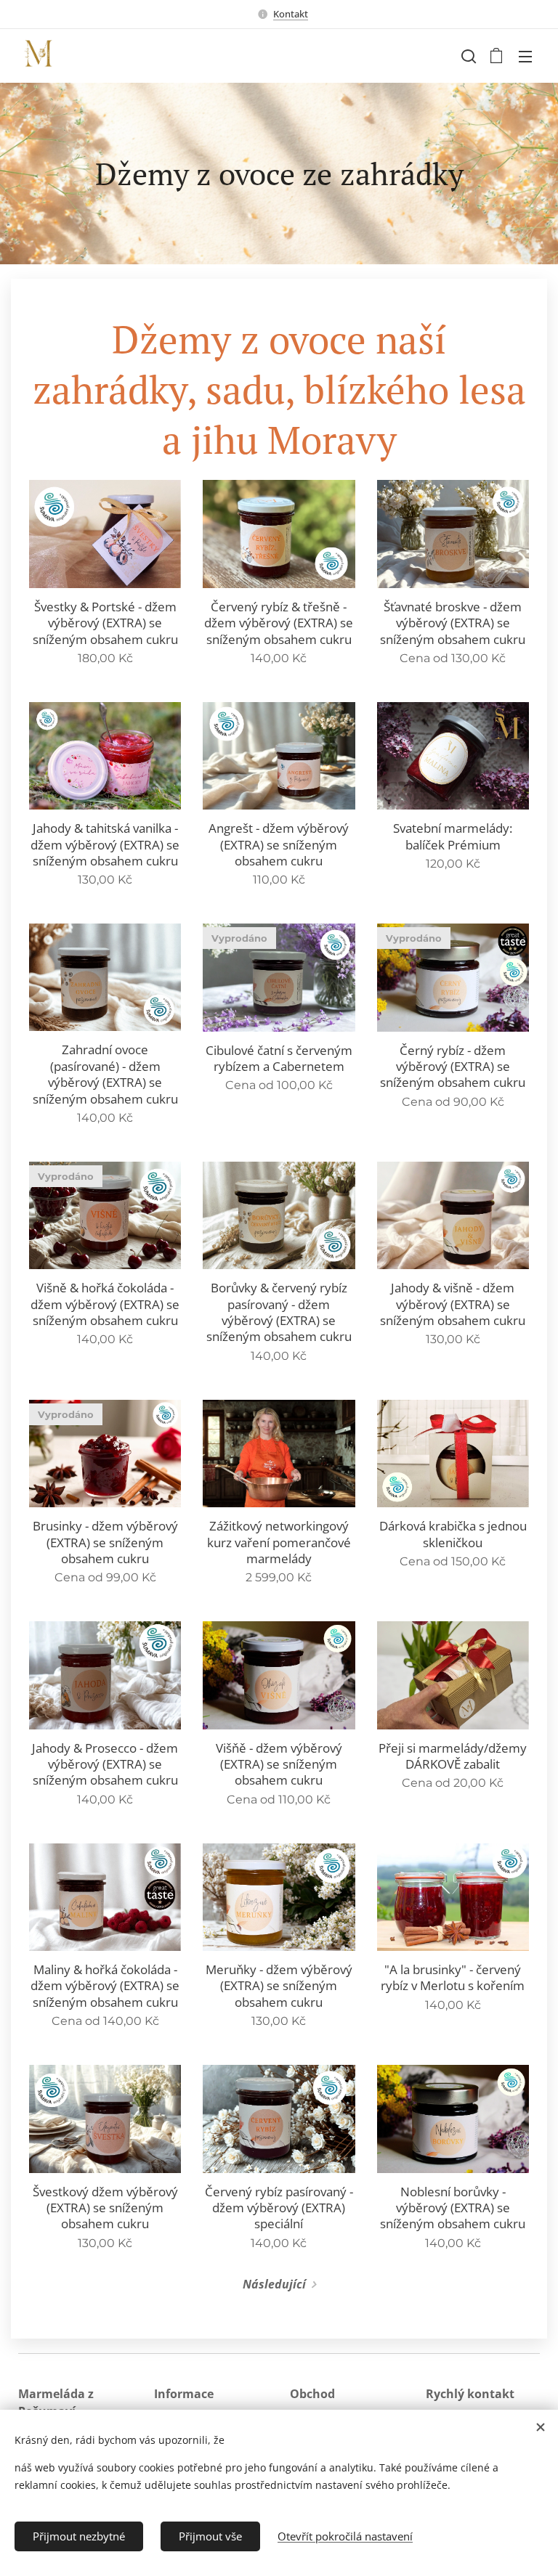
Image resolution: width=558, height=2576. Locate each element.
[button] (467, 56)
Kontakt (291, 14)
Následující (274, 2284)
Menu (525, 56)
